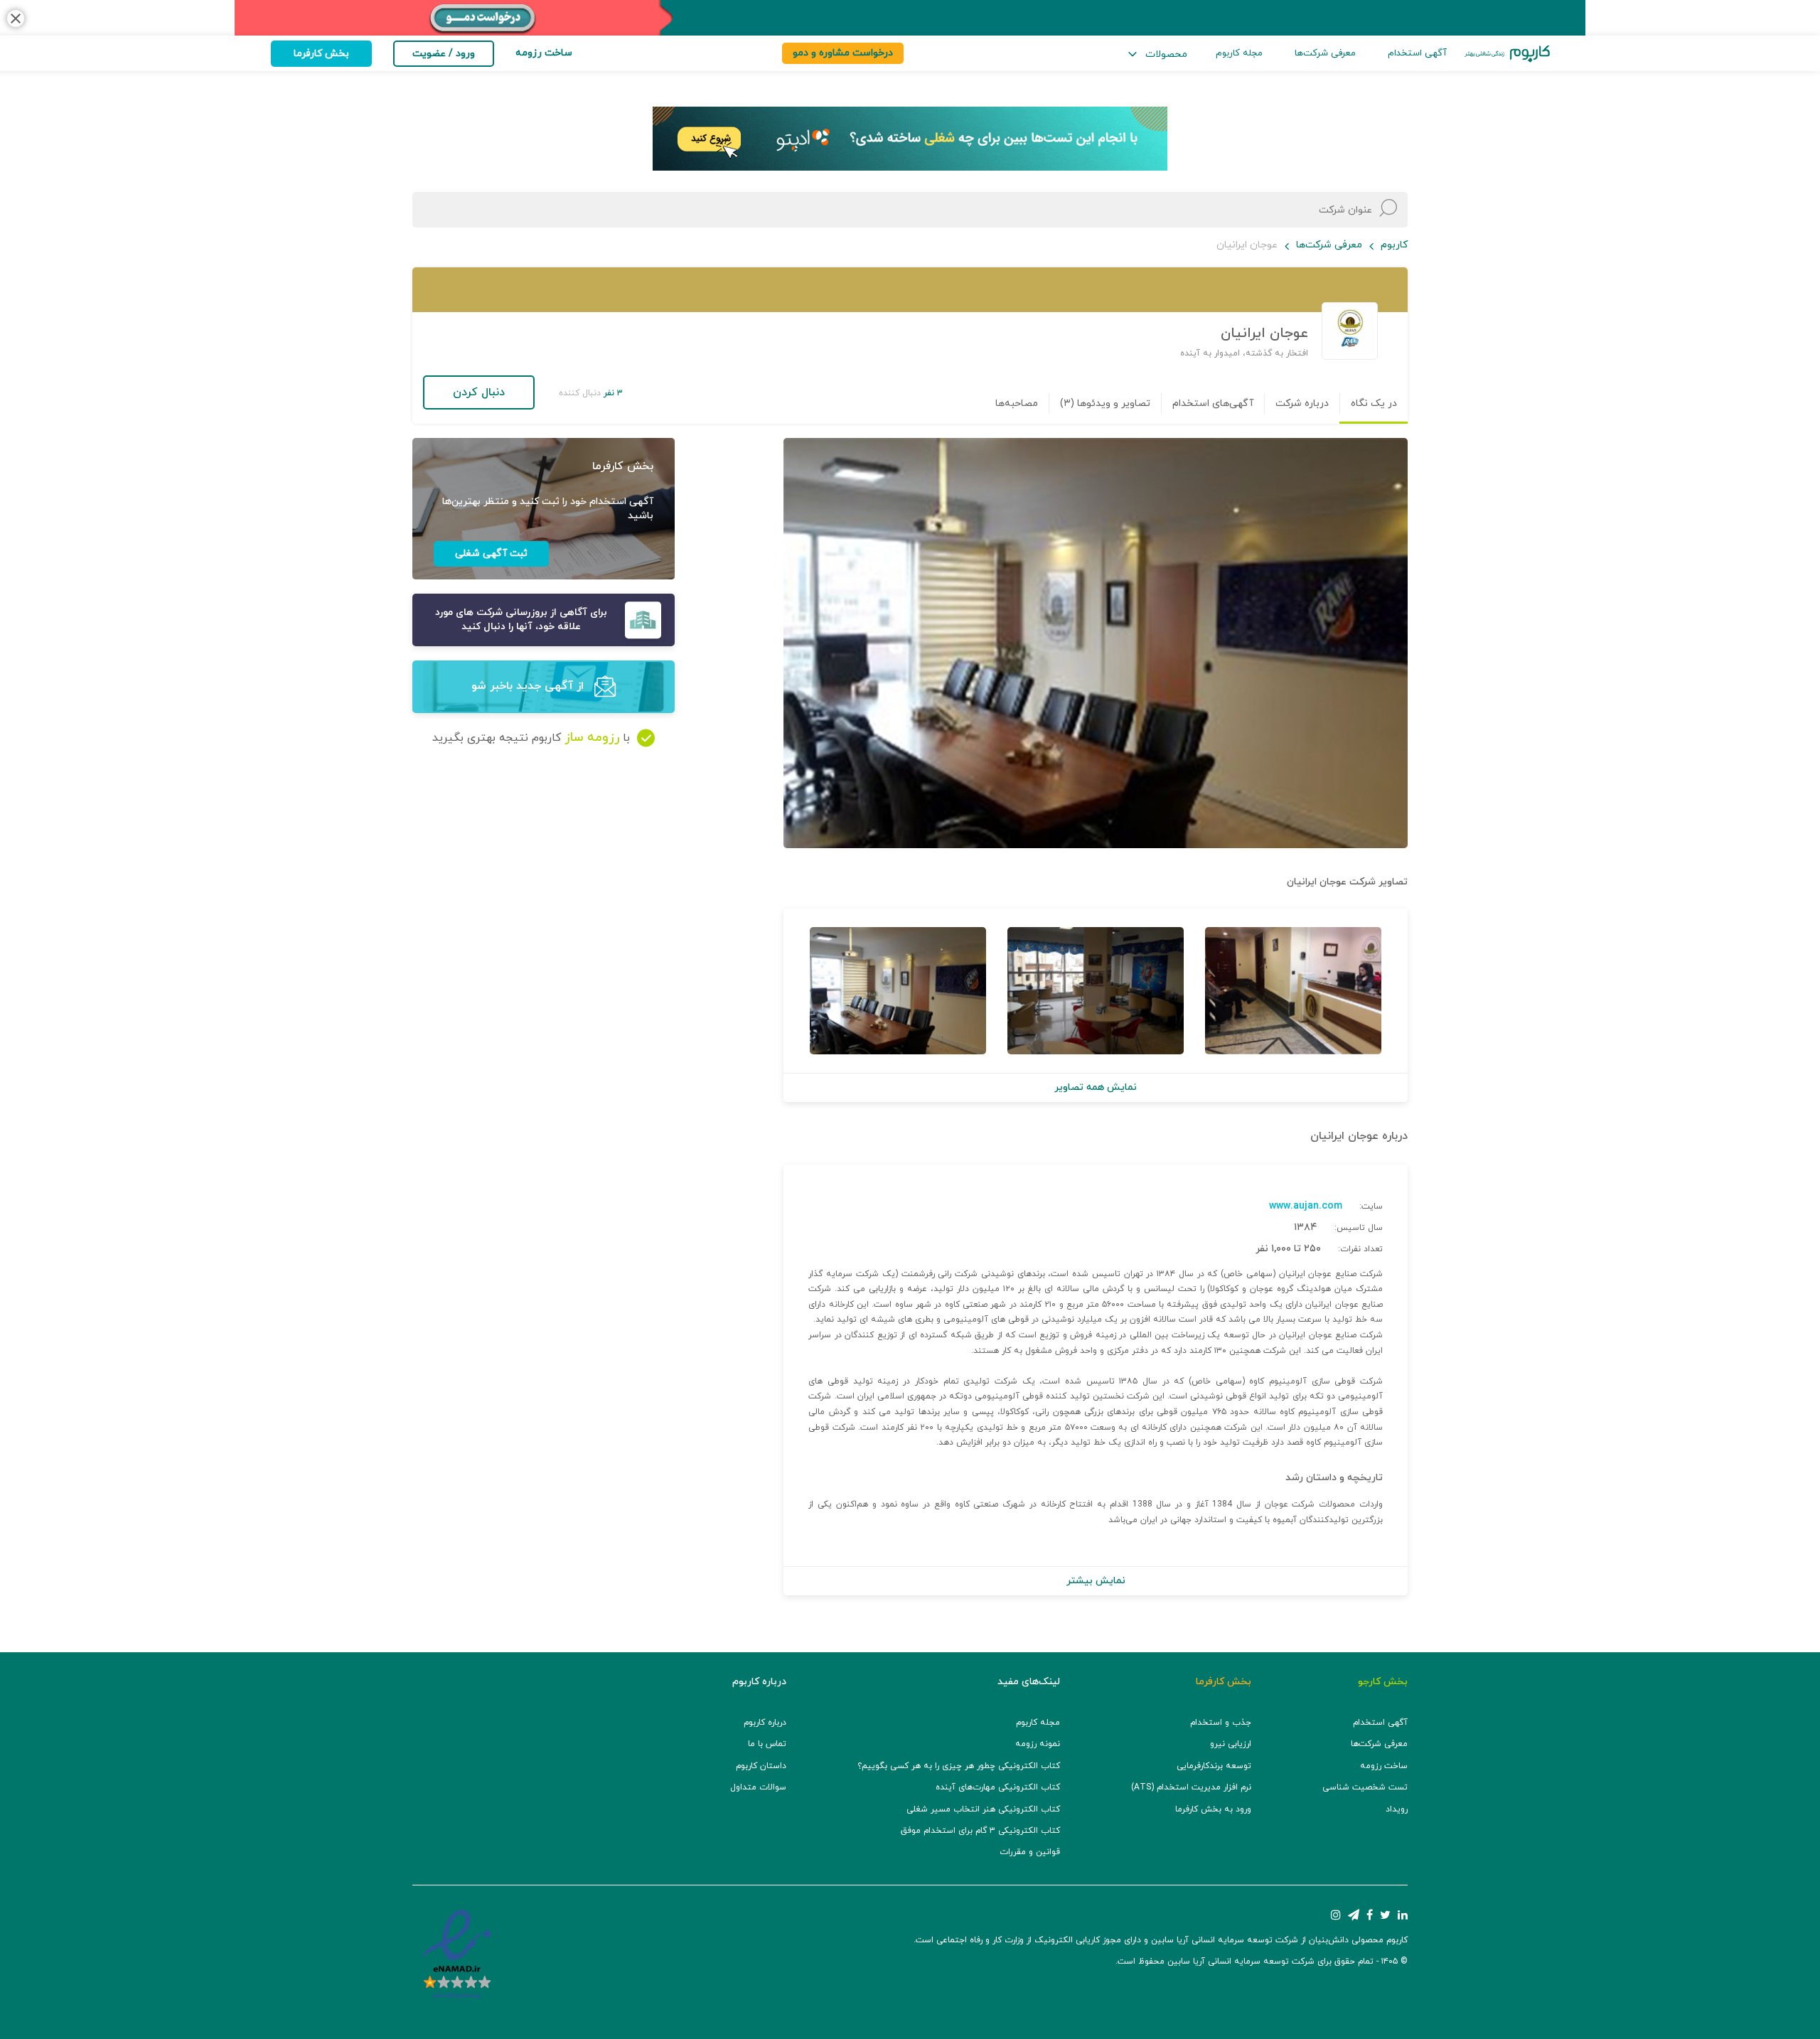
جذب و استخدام (1221, 1723)
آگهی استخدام (1417, 53)
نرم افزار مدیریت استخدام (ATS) (1191, 1787)
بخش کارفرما (321, 54)
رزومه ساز (592, 738)
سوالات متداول (758, 1787)
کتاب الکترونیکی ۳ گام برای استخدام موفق (980, 1831)
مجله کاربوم (1239, 53)
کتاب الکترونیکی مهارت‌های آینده (998, 1787)
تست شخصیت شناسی (1365, 1787)
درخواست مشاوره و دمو (843, 53)
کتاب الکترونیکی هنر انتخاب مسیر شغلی (983, 1809)
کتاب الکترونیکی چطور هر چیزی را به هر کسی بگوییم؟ (959, 1766)
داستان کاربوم (761, 1766)
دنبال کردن (479, 392)
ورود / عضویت (444, 54)
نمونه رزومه (1038, 1744)
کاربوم (1394, 245)
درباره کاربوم (765, 1723)
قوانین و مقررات (1030, 1852)
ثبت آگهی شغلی (491, 553)
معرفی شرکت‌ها (1325, 53)
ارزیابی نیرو (1231, 1744)
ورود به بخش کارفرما (1213, 1809)
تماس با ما (767, 1744)
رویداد (1397, 1809)
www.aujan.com (1306, 1206)
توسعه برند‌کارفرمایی (1214, 1766)
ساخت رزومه (1384, 1766)
